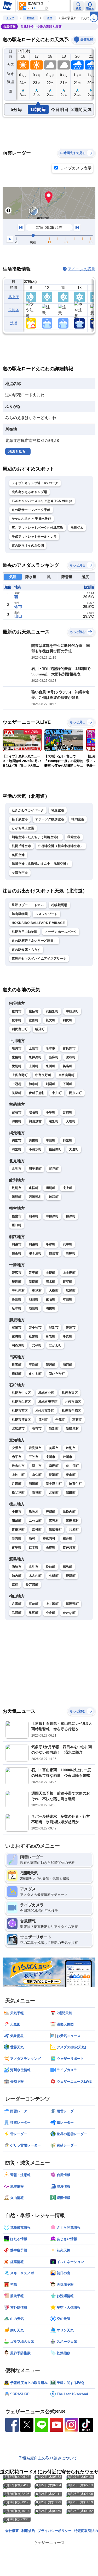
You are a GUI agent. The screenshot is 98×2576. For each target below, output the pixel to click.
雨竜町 (37, 1493)
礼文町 (51, 1020)
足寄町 (17, 1308)
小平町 (51, 1112)
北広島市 (18, 1429)
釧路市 (17, 1244)
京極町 (37, 1530)
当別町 (54, 1429)
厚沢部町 (72, 1604)
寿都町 (51, 1512)
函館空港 (74, 837)
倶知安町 (55, 1530)
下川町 (68, 1084)
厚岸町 (51, 1244)
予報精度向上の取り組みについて (48, 2458)
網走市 (17, 1140)
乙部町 (17, 1613)
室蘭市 (17, 1327)
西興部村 (35, 1197)
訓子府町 (35, 1169)
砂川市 (68, 1457)
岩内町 (17, 1538)
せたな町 (69, 1613)
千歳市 (60, 1420)
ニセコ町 (35, 1521)
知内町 (17, 1576)
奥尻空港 (18, 855)
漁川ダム (77, 528)
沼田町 (71, 1493)
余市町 (51, 1547)
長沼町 (54, 1475)
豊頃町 (51, 1299)
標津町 (71, 1216)
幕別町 (17, 1299)
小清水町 (35, 1149)
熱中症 (14, 297)
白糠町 (71, 1253)
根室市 (17, 1216)
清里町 (17, 1149)
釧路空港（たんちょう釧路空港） (36, 837)
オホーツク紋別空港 (50, 819)
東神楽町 (35, 1057)
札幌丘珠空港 (21, 846)
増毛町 (34, 1112)
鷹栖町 (17, 1057)
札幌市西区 (20, 1411)
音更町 (34, 1273)
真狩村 (54, 1521)
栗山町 (71, 1475)
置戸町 (54, 1169)
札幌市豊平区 (48, 1402)
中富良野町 (43, 1075)
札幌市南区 (73, 1402)
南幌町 (54, 1466)
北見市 (17, 1169)
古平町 (17, 1547)
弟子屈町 (35, 1253)
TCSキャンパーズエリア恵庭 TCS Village (42, 501)
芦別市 (71, 1448)
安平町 (37, 1345)
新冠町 (51, 1365)
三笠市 (34, 1457)
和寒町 (34, 1084)
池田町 (34, 1299)
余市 (18, 607)
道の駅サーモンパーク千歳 (31, 510)
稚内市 (17, 1011)
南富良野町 (67, 1075)
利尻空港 (58, 810)
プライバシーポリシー (55, 2531)
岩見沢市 (35, 1448)
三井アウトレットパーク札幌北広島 (38, 528)
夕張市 (17, 1448)
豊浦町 (17, 1336)
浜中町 (68, 1244)
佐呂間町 (55, 1149)
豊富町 (34, 1020)
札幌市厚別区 (45, 1411)
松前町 (51, 1567)
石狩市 (37, 1429)
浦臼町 (34, 1484)
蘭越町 (17, 1521)
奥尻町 (34, 1613)
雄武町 (54, 1197)
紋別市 (17, 1188)
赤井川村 (69, 1547)
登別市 (54, 1327)
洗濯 (14, 323)
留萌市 (17, 1112)
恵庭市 (77, 1420)
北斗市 (34, 1567)
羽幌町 (17, 1121)
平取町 (34, 1365)
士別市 (34, 1048)
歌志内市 (18, 1466)
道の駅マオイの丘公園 (28, 546)
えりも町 (35, 1374)
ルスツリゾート (47, 914)
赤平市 (17, 1457)
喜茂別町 (18, 1530)
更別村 (37, 1290)
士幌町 (51, 1273)
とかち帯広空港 (23, 828)
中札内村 (18, 1290)
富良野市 (69, 1048)
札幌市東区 (70, 1393)
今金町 (51, 1613)
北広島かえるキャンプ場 (29, 492)
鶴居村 (54, 1253)
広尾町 (71, 1290)
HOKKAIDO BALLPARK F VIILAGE (38, 923)
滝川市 (51, 1457)
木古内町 (35, 1576)
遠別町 (54, 1121)
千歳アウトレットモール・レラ (34, 537)
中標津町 (52, 1216)
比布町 (71, 1057)
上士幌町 (69, 1273)
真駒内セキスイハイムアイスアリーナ (39, 959)
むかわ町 (55, 1345)
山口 (18, 616)
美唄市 (54, 1448)
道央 (50, 18)
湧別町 (51, 1188)
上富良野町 (20, 1075)
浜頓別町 (52, 1011)
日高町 (17, 1365)
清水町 (51, 1282)
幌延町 (40, 1029)
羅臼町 (17, 1225)
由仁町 (37, 1475)
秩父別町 (18, 1493)
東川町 (51, 1066)
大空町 (74, 1149)
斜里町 (68, 1140)
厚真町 (68, 1336)
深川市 (37, 1466)
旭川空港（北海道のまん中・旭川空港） (41, 864)
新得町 (34, 1282)
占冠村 (17, 1084)
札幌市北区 (47, 1393)
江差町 (34, 1604)
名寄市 (51, 1048)
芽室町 (68, 1282)
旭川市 (17, 1048)
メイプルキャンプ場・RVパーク (35, 483)
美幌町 (34, 1140)
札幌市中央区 (21, 1393)
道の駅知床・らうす (26, 950)
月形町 (17, 1484)
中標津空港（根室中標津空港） (61, 846)
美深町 (17, 1093)
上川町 (34, 1066)
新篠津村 (72, 1429)
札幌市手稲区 (71, 1411)
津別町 (51, 1140)
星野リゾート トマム (28, 905)
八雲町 (17, 1604)
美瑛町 (68, 1066)
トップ (10, 18)
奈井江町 (72, 1466)
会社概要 (12, 2531)
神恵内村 (49, 1538)
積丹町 (68, 1538)
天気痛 (14, 310)
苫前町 (68, 1112)
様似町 (17, 1374)
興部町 (17, 1197)
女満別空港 (20, 873)
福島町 (68, 1567)
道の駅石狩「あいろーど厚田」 (34, 941)
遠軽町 (34, 1188)
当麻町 (54, 1057)
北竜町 (54, 1493)
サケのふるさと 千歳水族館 (31, 519)
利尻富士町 (20, 1029)
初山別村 (35, 1121)
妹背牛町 (75, 1484)
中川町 (57, 1093)
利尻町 (68, 1020)
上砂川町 (18, 1475)
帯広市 (17, 1273)
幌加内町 (75, 1093)
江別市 (43, 1420)
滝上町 (68, 1188)
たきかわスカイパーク (28, 810)
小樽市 (17, 1512)
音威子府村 (37, 1093)
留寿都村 (72, 1521)
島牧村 (34, 1512)
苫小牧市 (35, 1327)
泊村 (32, 1538)
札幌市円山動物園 (25, 932)
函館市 (17, 1567)
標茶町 (17, 1253)
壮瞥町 (34, 1336)
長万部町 (32, 1585)
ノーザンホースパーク (61, 932)
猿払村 (34, 1011)
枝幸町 (17, 1020)
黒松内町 (69, 1512)
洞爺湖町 (18, 1345)
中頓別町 (72, 1011)
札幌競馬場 (59, 905)
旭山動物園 (20, 914)
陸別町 (34, 1308)
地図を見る (17, 451)
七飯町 (54, 1576)
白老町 (51, 1336)
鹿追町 (17, 1282)
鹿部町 (71, 1576)
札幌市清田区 (21, 1420)
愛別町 (17, 1066)
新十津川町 (54, 1484)
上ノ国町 (52, 1604)
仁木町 (34, 1547)
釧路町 (34, 1244)
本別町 (68, 1299)
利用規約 (28, 2531)
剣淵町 (51, 1084)
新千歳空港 (20, 819)
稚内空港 (78, 819)
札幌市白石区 (21, 1402)
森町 (15, 1585)
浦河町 (68, 1365)
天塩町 (71, 1121)
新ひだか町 (57, 1374)
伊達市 (71, 1327)
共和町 (74, 1530)
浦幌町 (51, 1308)
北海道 (31, 18)
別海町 (34, 1216)
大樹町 (54, 1290)
